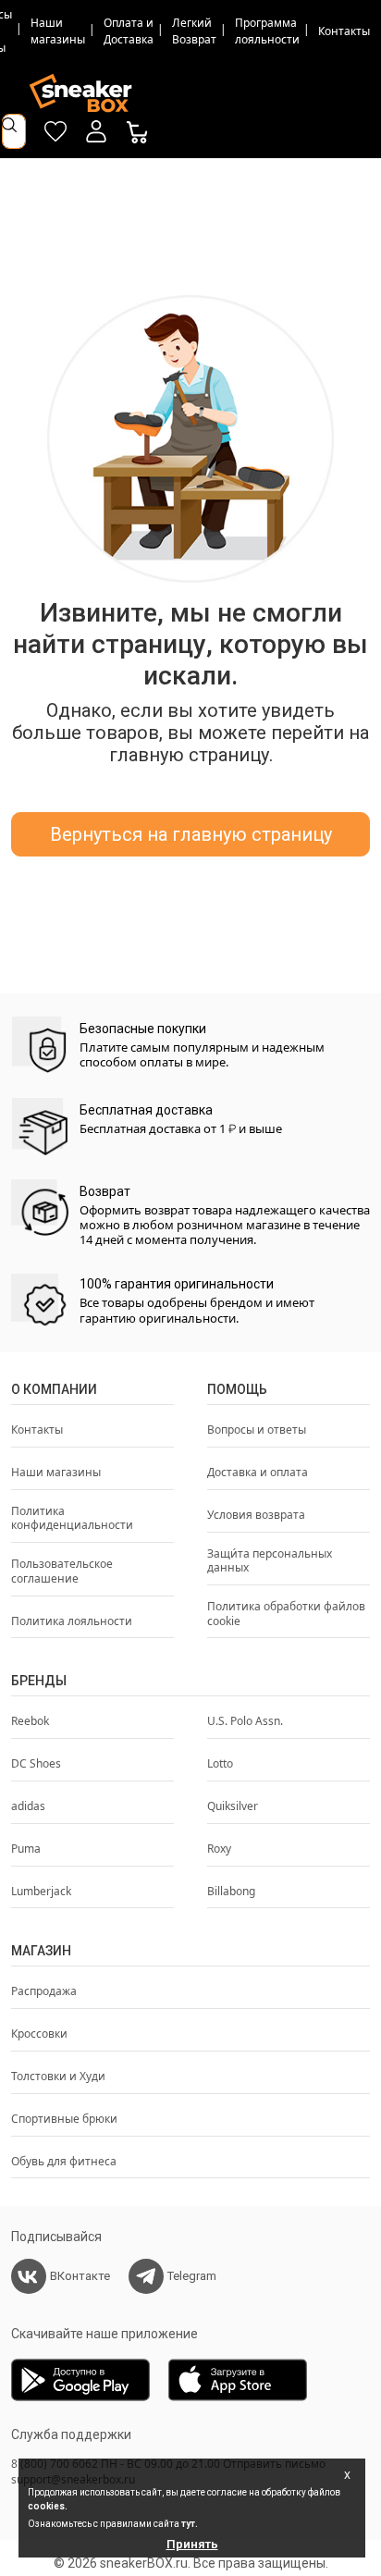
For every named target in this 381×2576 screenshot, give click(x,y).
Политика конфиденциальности (72, 1519)
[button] (96, 131)
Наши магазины (58, 31)
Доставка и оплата (258, 1473)
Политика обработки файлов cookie (286, 1614)
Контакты (344, 31)
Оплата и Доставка (129, 31)
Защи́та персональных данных (270, 1561)
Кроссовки (39, 2034)
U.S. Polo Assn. (245, 1721)
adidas (28, 1806)
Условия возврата (256, 1515)
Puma (26, 1849)
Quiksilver (233, 1806)
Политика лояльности (72, 1621)
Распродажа (44, 1991)
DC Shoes (36, 1764)
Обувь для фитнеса (64, 2162)
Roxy (219, 1849)
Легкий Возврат (194, 31)
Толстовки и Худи (58, 2077)
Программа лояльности (267, 31)
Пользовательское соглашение (62, 1571)
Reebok (30, 1721)
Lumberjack (41, 1892)
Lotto (220, 1764)
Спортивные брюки (64, 2119)
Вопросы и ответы (257, 1430)
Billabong (231, 1892)
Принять (192, 2544)
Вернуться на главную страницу (191, 834)
